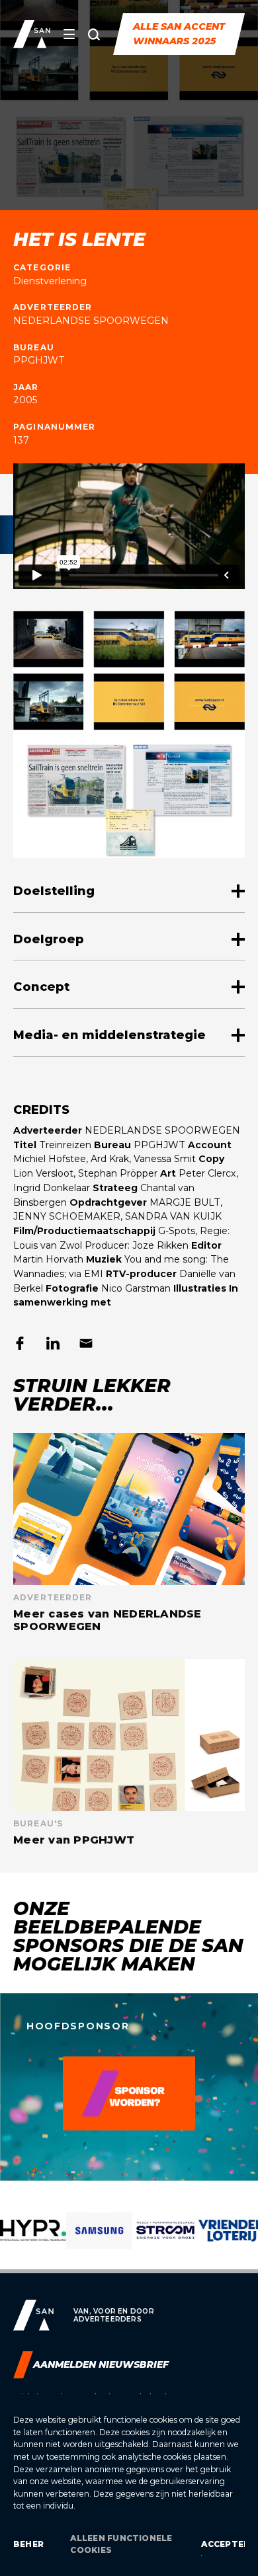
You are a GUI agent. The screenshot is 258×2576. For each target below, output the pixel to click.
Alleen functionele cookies (121, 2544)
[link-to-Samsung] (99, 2240)
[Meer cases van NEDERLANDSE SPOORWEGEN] (129, 1533)
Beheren (28, 2544)
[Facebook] (20, 1343)
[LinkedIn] (53, 1343)
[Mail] (86, 1343)
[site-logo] (32, 34)
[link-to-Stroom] (165, 2240)
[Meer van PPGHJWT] (129, 1753)
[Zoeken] (94, 34)
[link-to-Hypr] (33, 2240)
